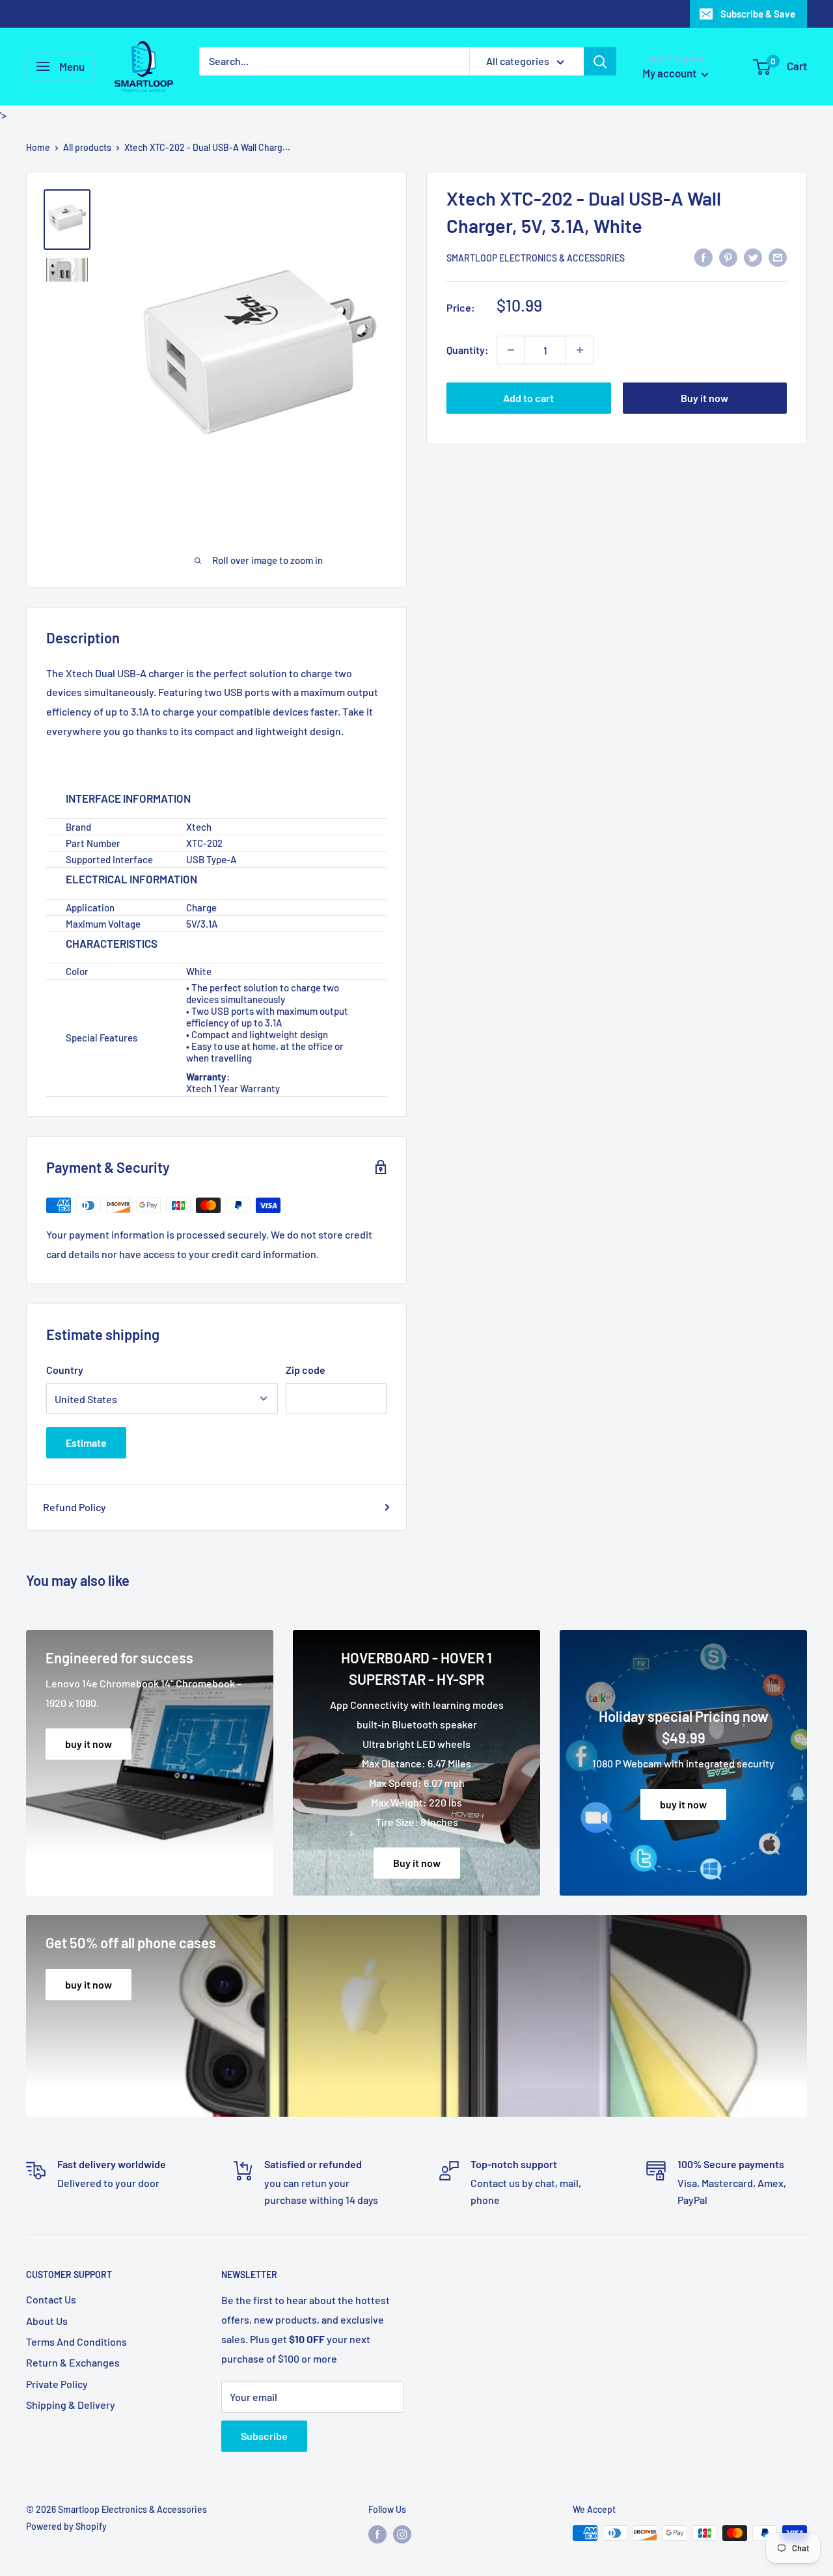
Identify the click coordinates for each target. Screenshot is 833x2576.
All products (87, 147)
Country (65, 1370)
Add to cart (528, 398)
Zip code (306, 1370)
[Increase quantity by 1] (580, 350)
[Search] (600, 61)
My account (670, 73)
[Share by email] (778, 258)
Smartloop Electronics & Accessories (536, 258)
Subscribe (264, 2436)
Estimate (86, 1442)
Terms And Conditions (76, 2341)
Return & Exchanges (73, 2362)
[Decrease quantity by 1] (511, 350)
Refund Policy (75, 1507)
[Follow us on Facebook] (377, 2534)
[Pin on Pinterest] (728, 258)
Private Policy (57, 2384)
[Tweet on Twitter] (753, 258)
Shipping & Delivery (71, 2405)
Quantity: (468, 350)
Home (38, 147)
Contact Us (51, 2299)
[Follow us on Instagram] (402, 2534)
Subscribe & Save (758, 14)
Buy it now (704, 398)
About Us (47, 2321)
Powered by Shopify (66, 2526)
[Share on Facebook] (703, 258)
